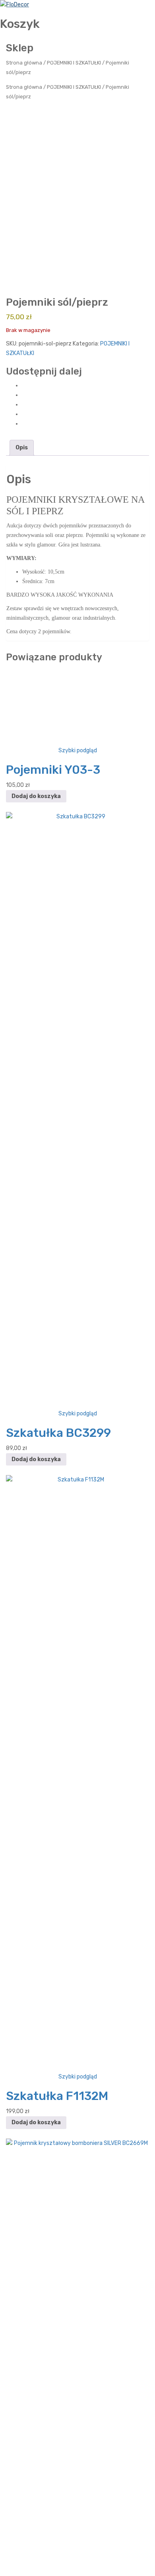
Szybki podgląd (78, 1268)
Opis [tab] (22, 448)
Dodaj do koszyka (36, 1314)
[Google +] (24, 414)
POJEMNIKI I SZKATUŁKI (74, 63)
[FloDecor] (15, 5)
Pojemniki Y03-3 (53, 1287)
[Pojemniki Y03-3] (77, 965)
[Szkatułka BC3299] (77, 1628)
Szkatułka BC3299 (58, 1950)
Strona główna (24, 63)
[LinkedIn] (24, 424)
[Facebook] (24, 385)
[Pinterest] (24, 405)
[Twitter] (24, 395)
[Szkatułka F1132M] (77, 2291)
